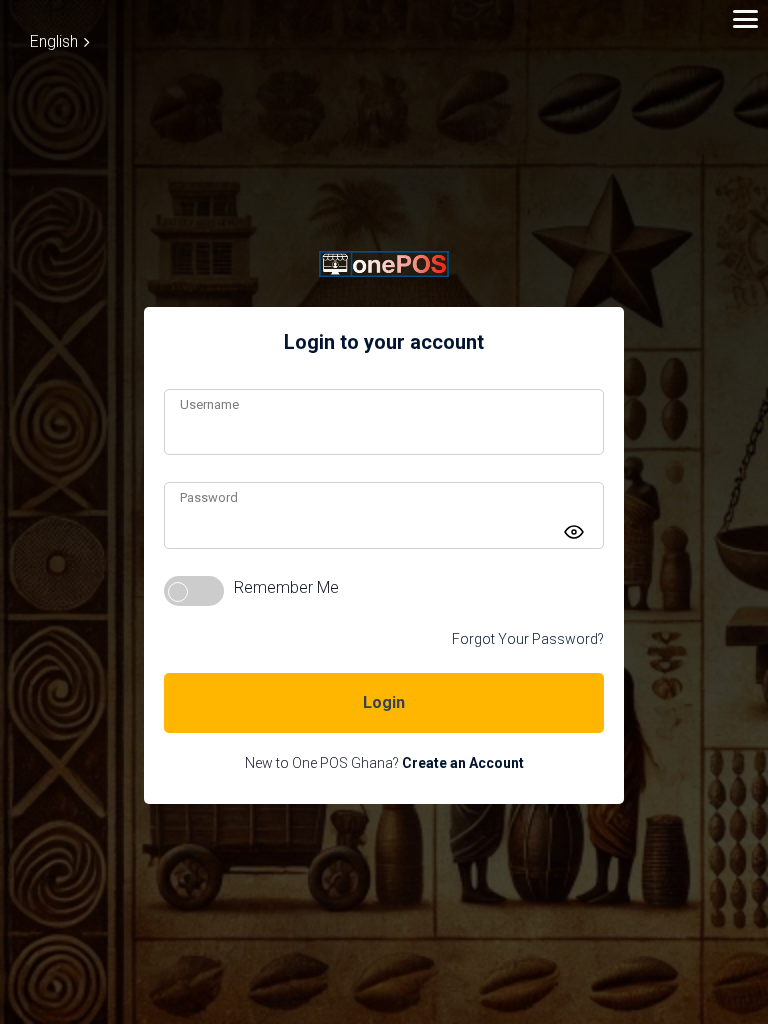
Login (384, 702)
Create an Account (463, 763)
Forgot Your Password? (528, 639)
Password (209, 497)
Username (209, 404)
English (54, 41)
